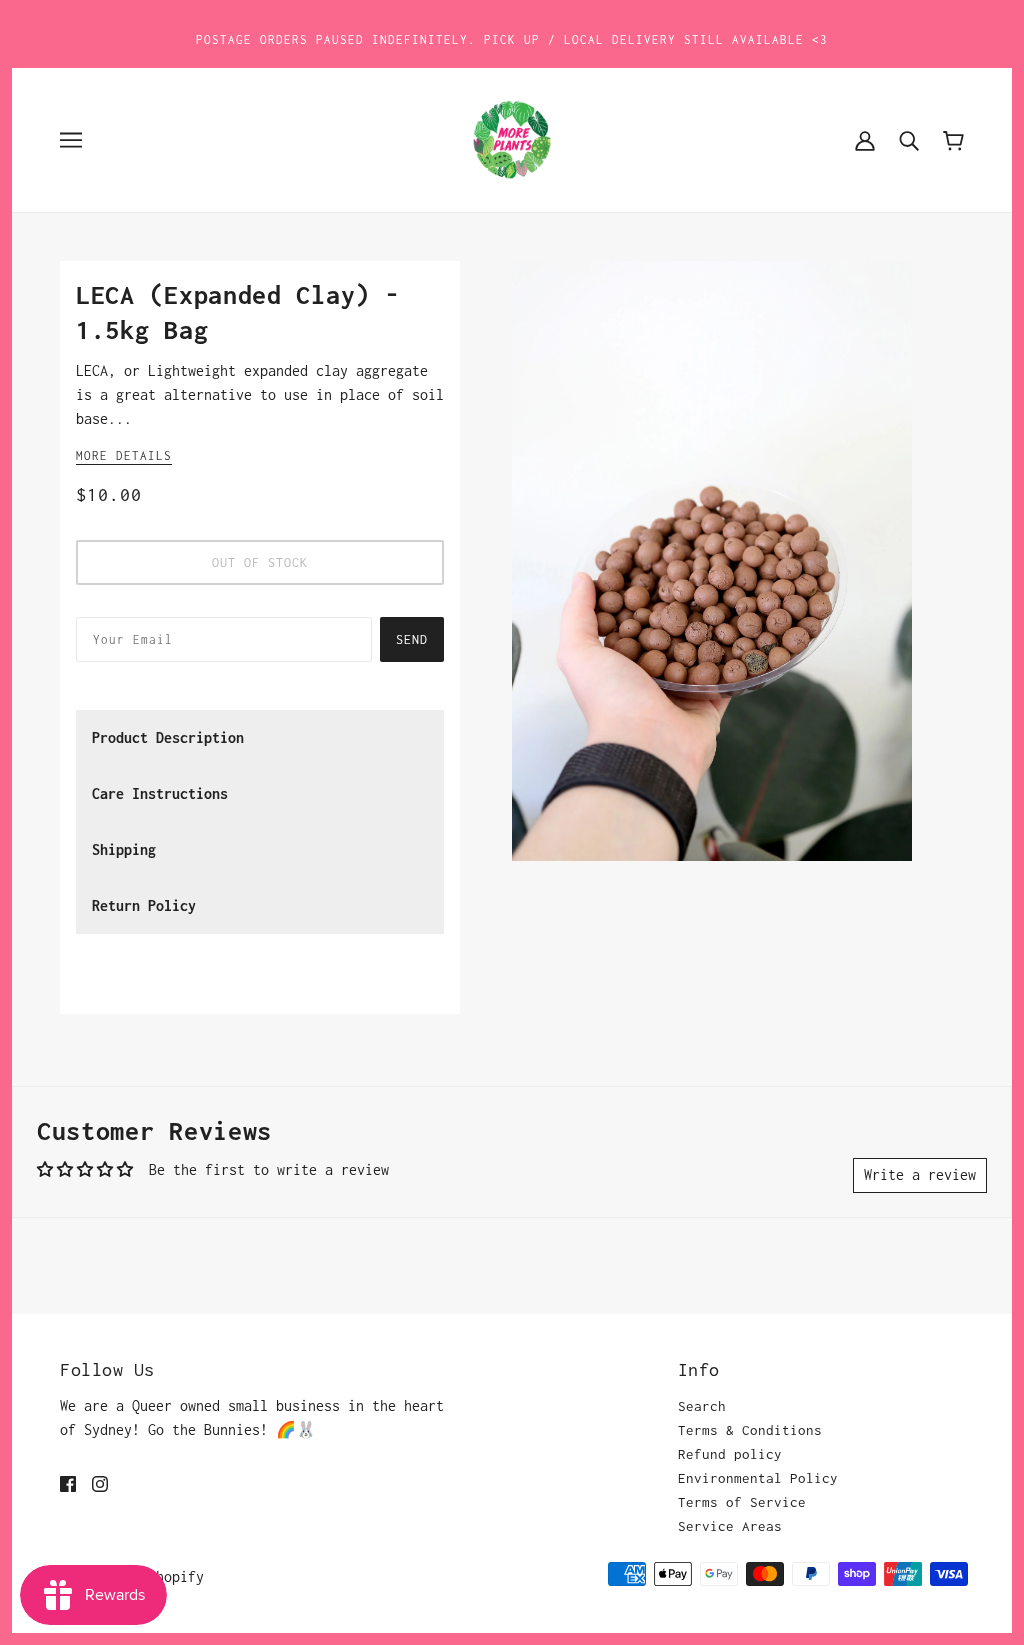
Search (702, 1406)
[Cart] (953, 139)
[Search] (909, 140)
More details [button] (124, 455)
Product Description (168, 737)
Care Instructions (160, 793)
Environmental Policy (758, 1478)
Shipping (124, 849)
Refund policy (730, 1454)
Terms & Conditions (750, 1430)
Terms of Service (742, 1502)
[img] (68, 1482)
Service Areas (730, 1526)
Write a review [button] (920, 1174)
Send (412, 639)
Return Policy (144, 905)
